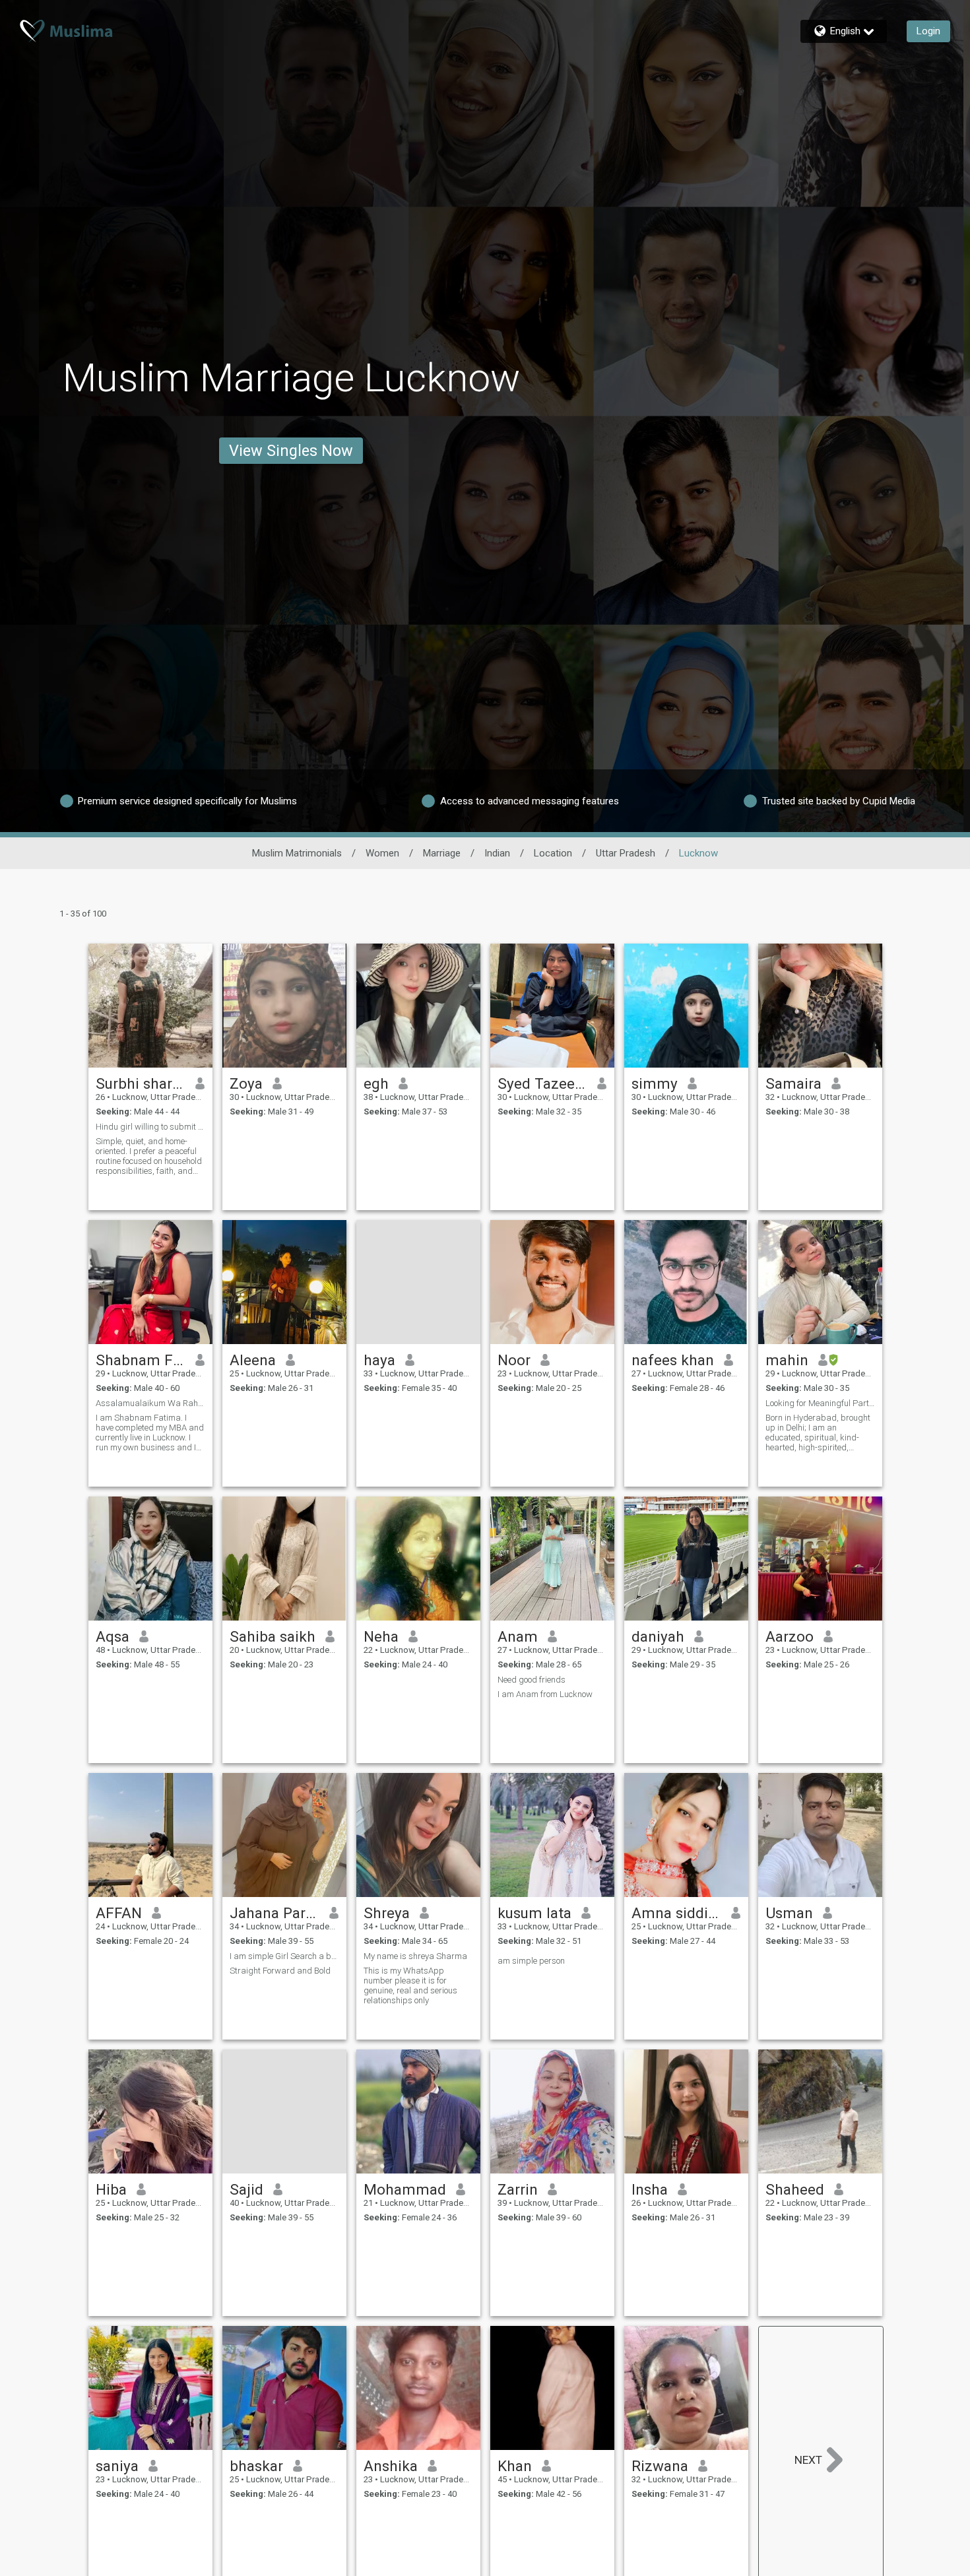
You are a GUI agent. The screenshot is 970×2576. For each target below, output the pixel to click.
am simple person (531, 1961)
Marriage (442, 853)
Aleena (253, 1360)
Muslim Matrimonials (297, 853)
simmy (655, 1083)
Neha (381, 1636)
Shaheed (795, 2189)
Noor (514, 1360)
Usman (789, 1913)
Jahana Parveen (275, 1913)
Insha (650, 2189)
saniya (117, 2466)
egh (376, 1083)
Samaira (793, 1083)
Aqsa (113, 1636)
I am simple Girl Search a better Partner (284, 1956)
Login (928, 31)
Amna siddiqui (677, 1913)
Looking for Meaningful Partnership (820, 1403)
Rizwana (660, 2466)
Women (382, 853)
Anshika (391, 2466)
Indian (497, 853)
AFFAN (119, 1913)
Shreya (387, 1913)
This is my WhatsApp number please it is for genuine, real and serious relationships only (410, 1985)
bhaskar (256, 2466)
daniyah (658, 1636)
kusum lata (534, 1913)
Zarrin (518, 2189)
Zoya (246, 1083)
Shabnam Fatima (141, 1360)
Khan (515, 2466)
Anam (518, 1636)
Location (553, 853)
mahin (787, 1360)
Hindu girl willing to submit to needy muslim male (150, 1127)
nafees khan (673, 1360)
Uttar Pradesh (626, 853)
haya (379, 1360)
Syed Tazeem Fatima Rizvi (543, 1083)
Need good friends (532, 1680)
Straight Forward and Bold (280, 1971)
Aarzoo (790, 1636)
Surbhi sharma (141, 1083)
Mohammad (405, 2189)
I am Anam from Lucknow (545, 1694)
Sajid (246, 2189)
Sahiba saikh (273, 1636)
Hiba (111, 2189)
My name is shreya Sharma (415, 1956)
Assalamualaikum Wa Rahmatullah (150, 1403)
